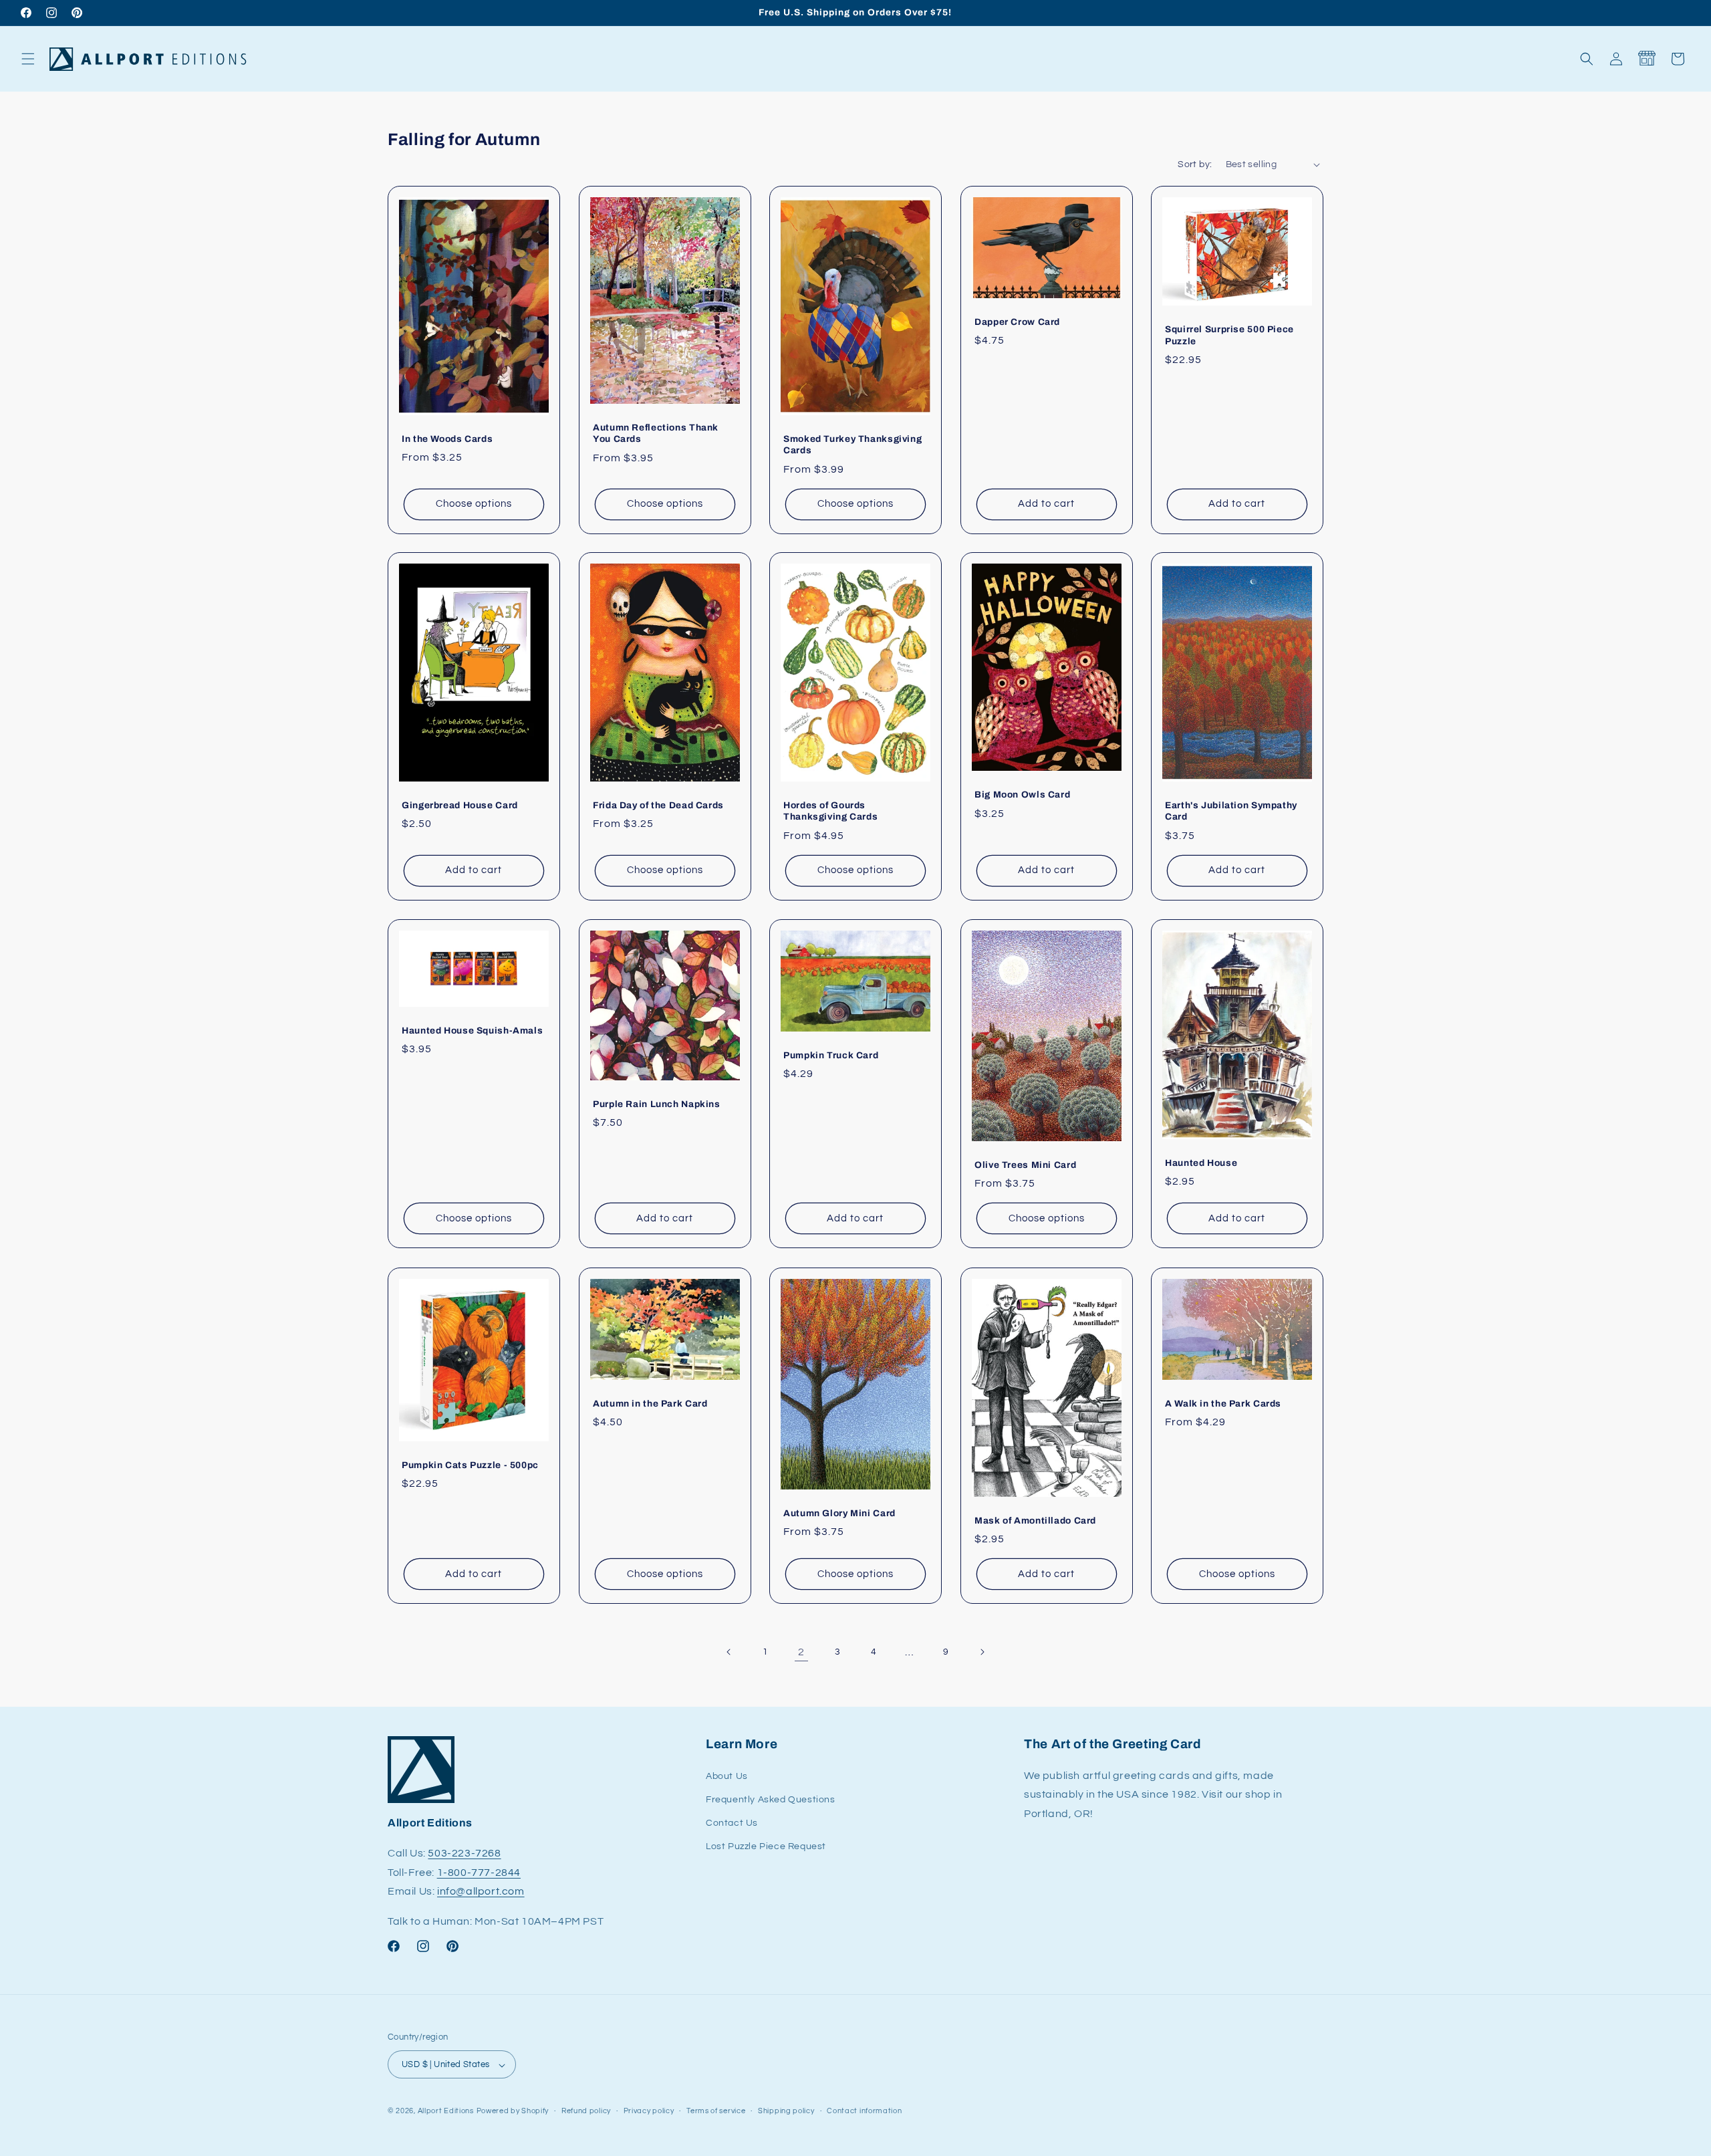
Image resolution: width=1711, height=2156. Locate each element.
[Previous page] (729, 1652)
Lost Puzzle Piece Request (766, 1846)
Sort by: (1195, 164)
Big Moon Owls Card (1022, 795)
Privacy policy (649, 2111)
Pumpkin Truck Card (831, 1055)
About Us (727, 1776)
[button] (28, 59)
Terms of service (716, 2111)
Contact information (864, 2111)
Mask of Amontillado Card (1035, 1521)
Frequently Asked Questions (771, 1800)
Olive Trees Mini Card (1025, 1165)
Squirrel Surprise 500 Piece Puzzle (1229, 335)
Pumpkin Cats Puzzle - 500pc (470, 1465)
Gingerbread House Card (460, 805)
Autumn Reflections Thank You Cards (656, 433)
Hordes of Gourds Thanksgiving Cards (830, 811)
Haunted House (1201, 1163)
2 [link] (801, 1652)
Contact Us (732, 1823)
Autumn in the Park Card (650, 1403)
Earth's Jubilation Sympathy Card (1231, 811)
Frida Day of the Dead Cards (658, 805)
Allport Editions (446, 2112)
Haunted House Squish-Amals (472, 1031)
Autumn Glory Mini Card (839, 1513)
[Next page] (982, 1652)
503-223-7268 (464, 1853)
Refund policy (586, 2111)
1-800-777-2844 (479, 1873)
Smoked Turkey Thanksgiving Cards (852, 444)
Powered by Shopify (513, 2112)
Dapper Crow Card (1017, 321)
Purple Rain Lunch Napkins (657, 1104)
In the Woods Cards (447, 438)
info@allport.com (481, 1892)
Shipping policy (786, 2111)
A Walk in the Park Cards (1223, 1403)
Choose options (474, 504)
